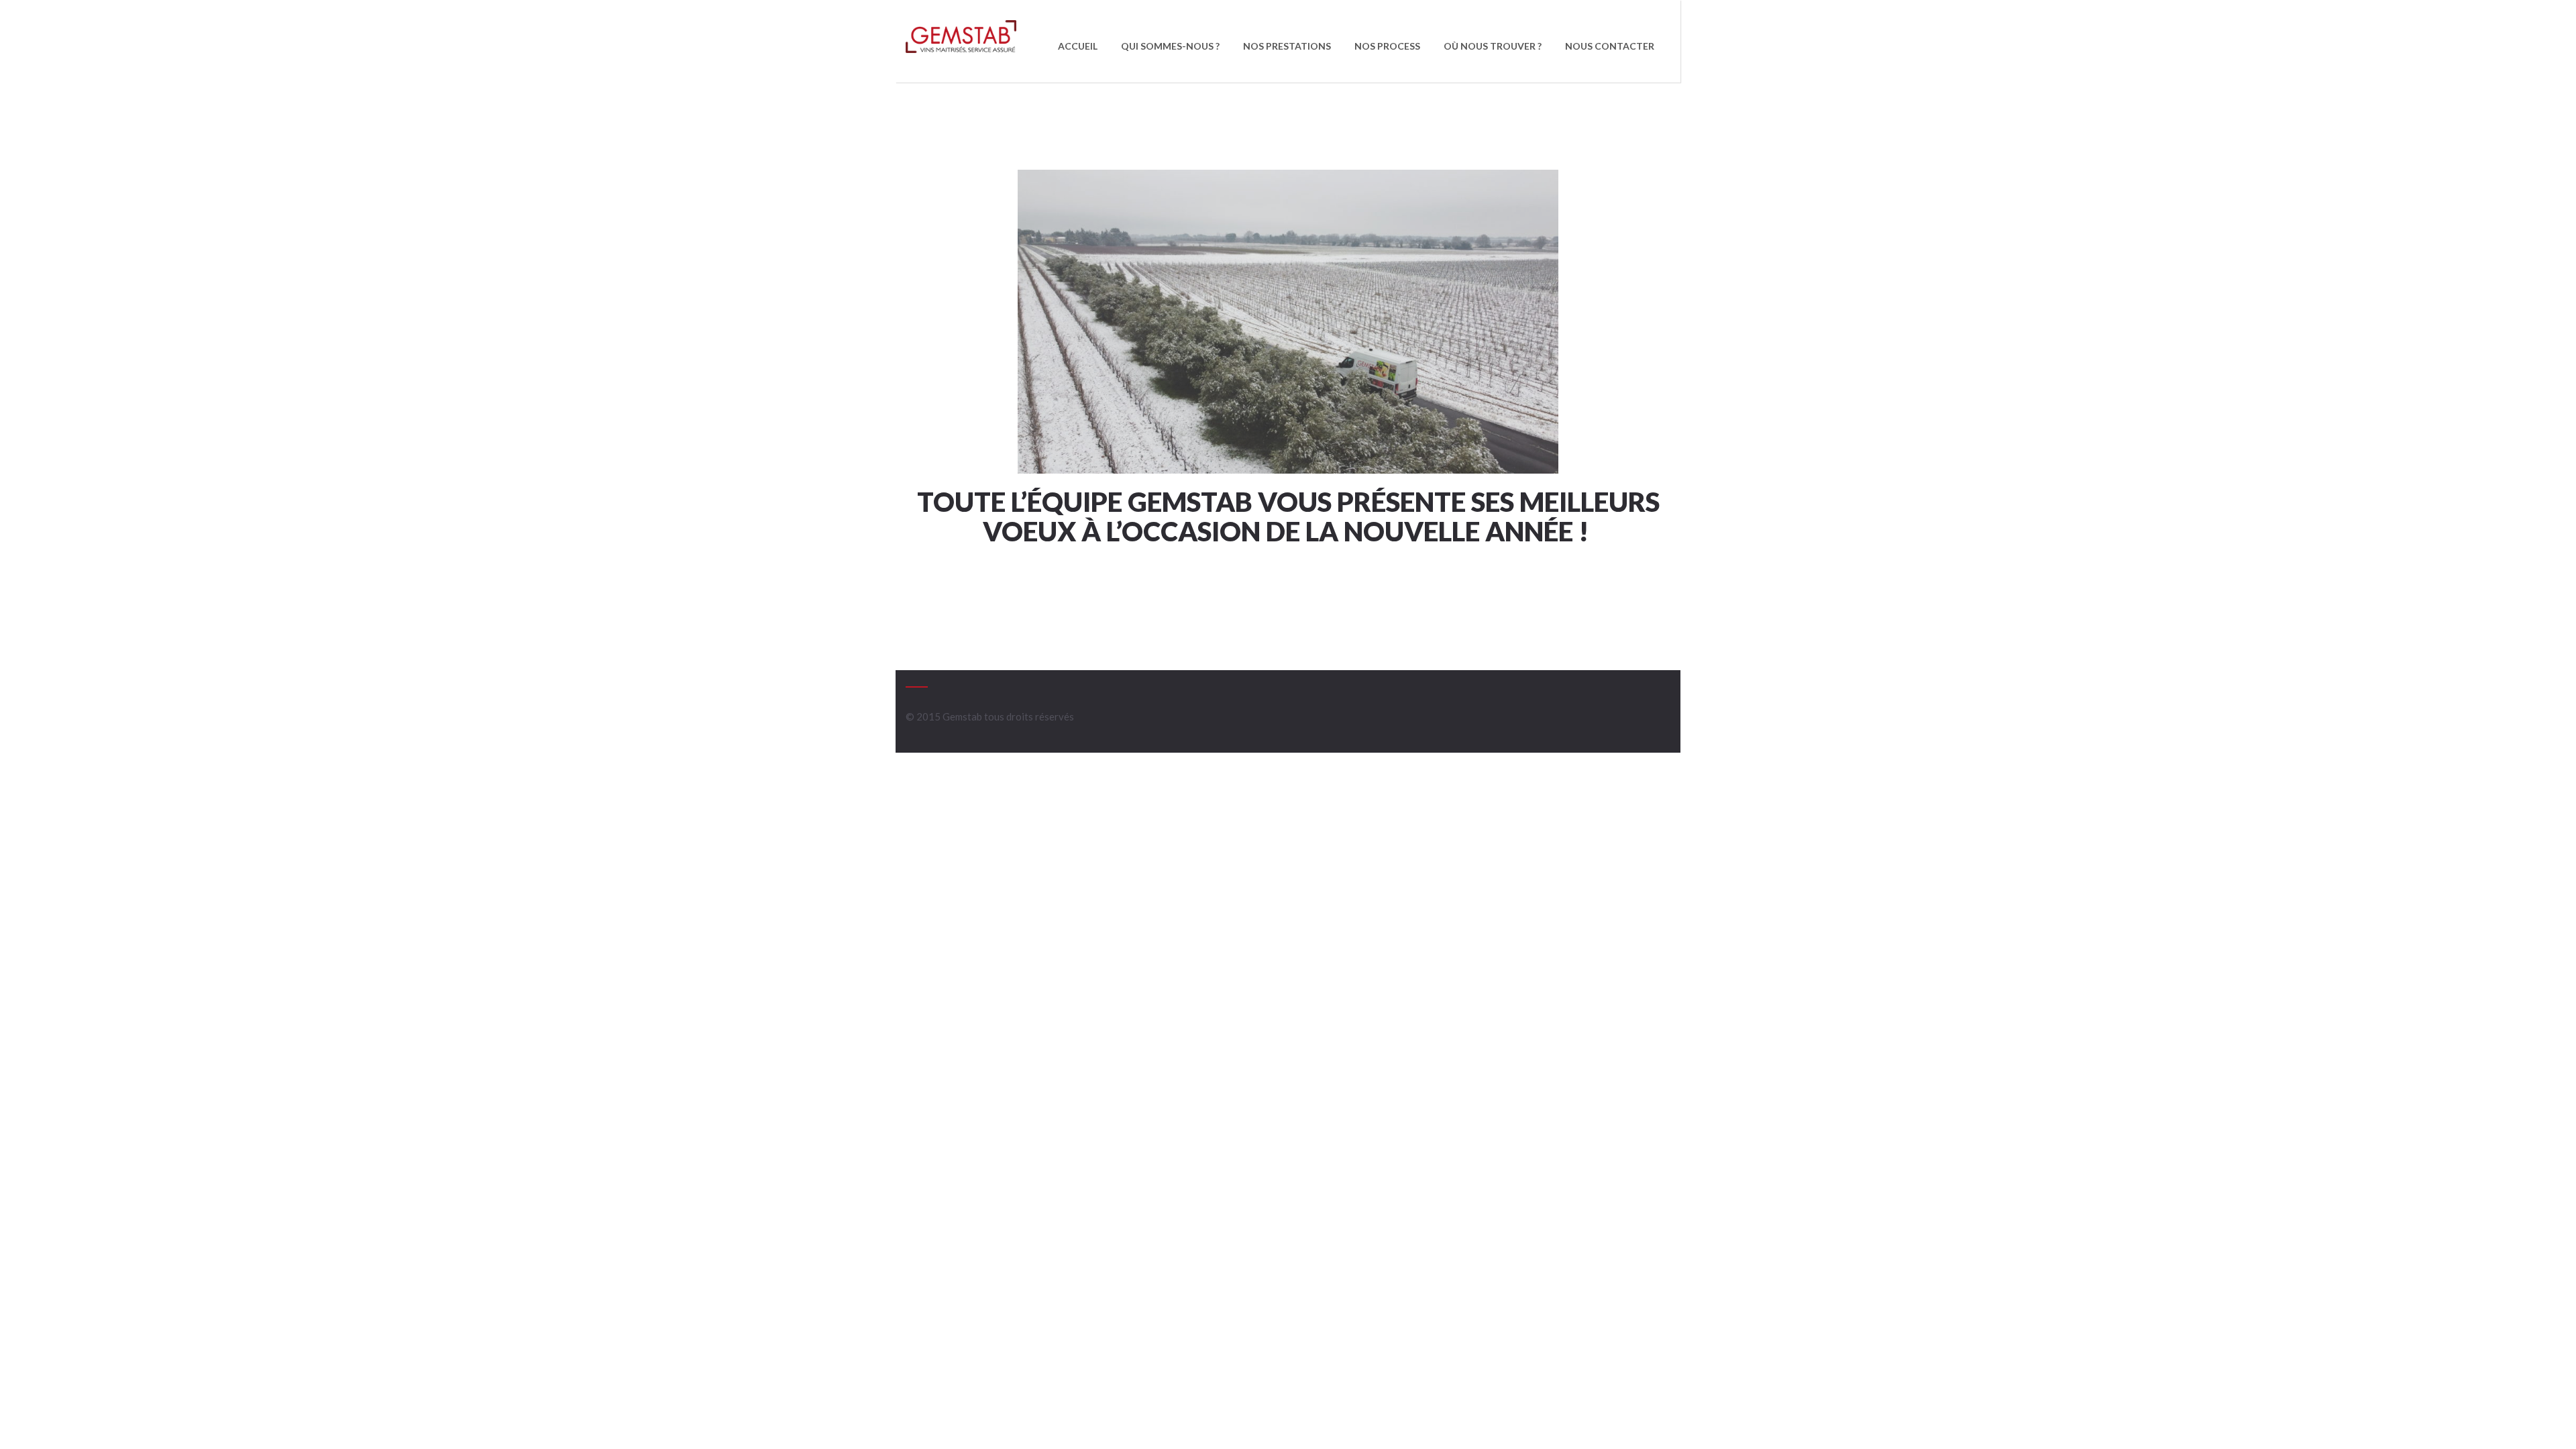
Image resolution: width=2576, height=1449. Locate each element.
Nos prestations (1287, 46)
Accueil (1078, 46)
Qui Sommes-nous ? (1170, 46)
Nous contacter (1610, 46)
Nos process (1387, 46)
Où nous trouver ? (1493, 46)
